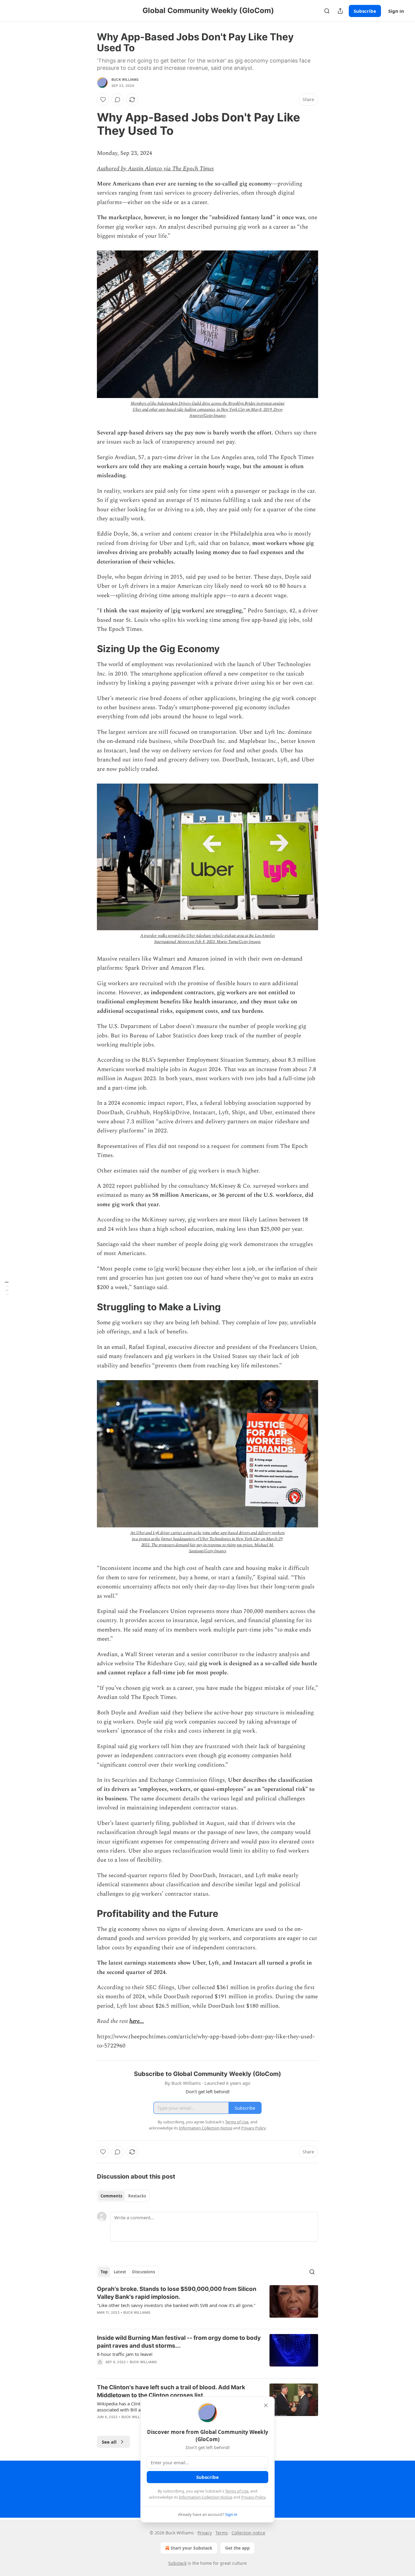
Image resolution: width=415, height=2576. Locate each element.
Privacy (205, 2533)
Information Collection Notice (206, 2497)
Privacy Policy (253, 2497)
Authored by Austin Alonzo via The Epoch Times (155, 169)
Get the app (237, 2548)
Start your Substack (192, 2548)
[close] (266, 2405)
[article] (207, 2305)
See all (109, 2442)
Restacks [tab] (137, 2196)
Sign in (396, 11)
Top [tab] (104, 2272)
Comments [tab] (111, 2196)
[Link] (88, 124)
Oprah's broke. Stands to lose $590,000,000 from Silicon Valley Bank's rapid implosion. (177, 2293)
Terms (222, 2533)
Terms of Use (237, 2491)
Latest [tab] (120, 2272)
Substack (177, 2563)
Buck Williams (125, 80)
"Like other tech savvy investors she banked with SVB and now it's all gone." (176, 2305)
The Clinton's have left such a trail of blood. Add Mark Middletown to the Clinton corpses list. (171, 2391)
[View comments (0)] (118, 100)
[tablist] (123, 2196)
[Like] (103, 100)
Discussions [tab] (144, 2272)
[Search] (327, 11)
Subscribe (365, 11)
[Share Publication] (340, 11)
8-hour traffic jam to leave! (125, 2354)
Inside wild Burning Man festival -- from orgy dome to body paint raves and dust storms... (179, 2342)
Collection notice (248, 2533)
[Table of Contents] (7, 1288)
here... (137, 2021)
